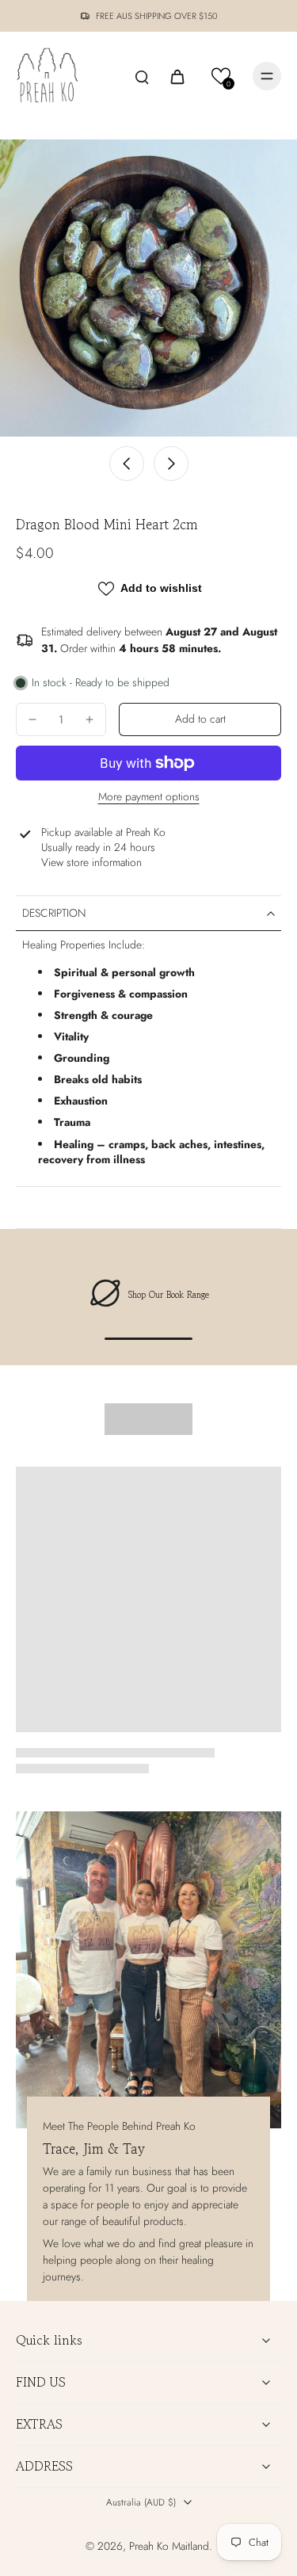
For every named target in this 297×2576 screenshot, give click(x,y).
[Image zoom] (148, 288)
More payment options (149, 798)
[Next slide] (171, 464)
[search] (142, 76)
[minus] (32, 719)
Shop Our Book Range (169, 1295)
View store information (91, 862)
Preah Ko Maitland (169, 2546)
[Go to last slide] (127, 464)
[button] (221, 76)
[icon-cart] (177, 76)
